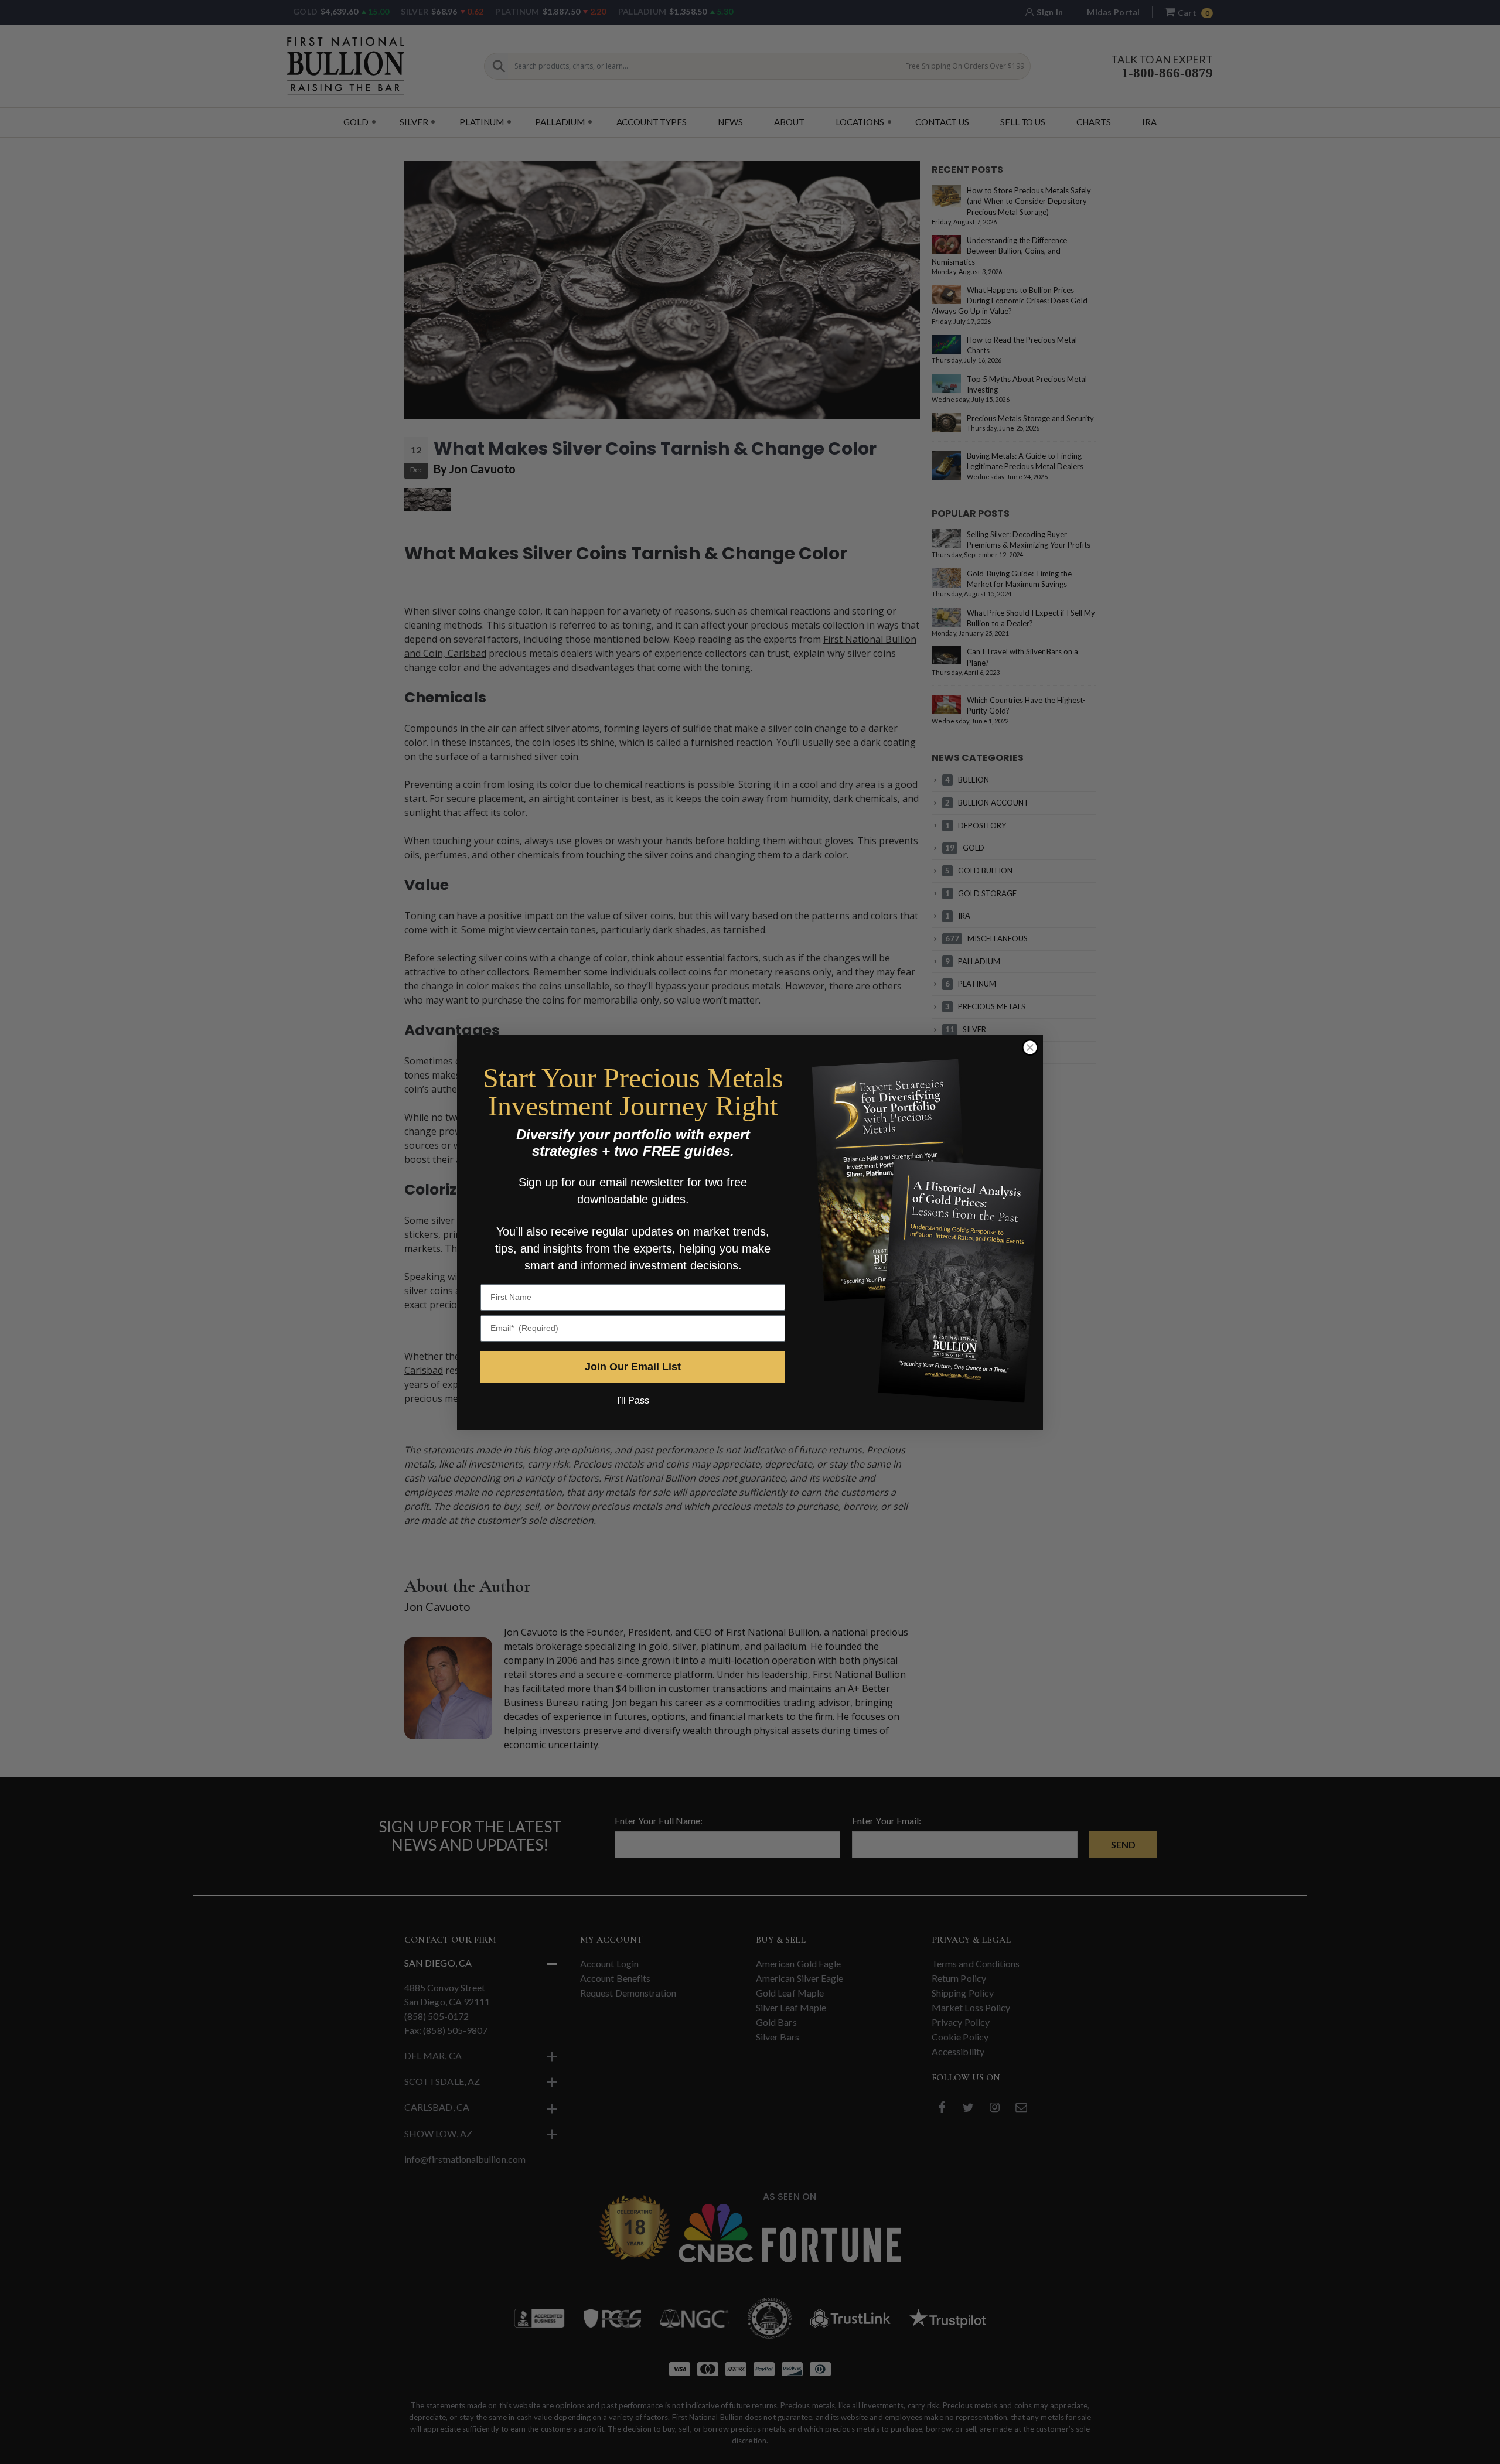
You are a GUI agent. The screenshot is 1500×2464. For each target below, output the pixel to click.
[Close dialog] (1030, 1047)
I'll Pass (633, 1400)
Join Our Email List (633, 1367)
